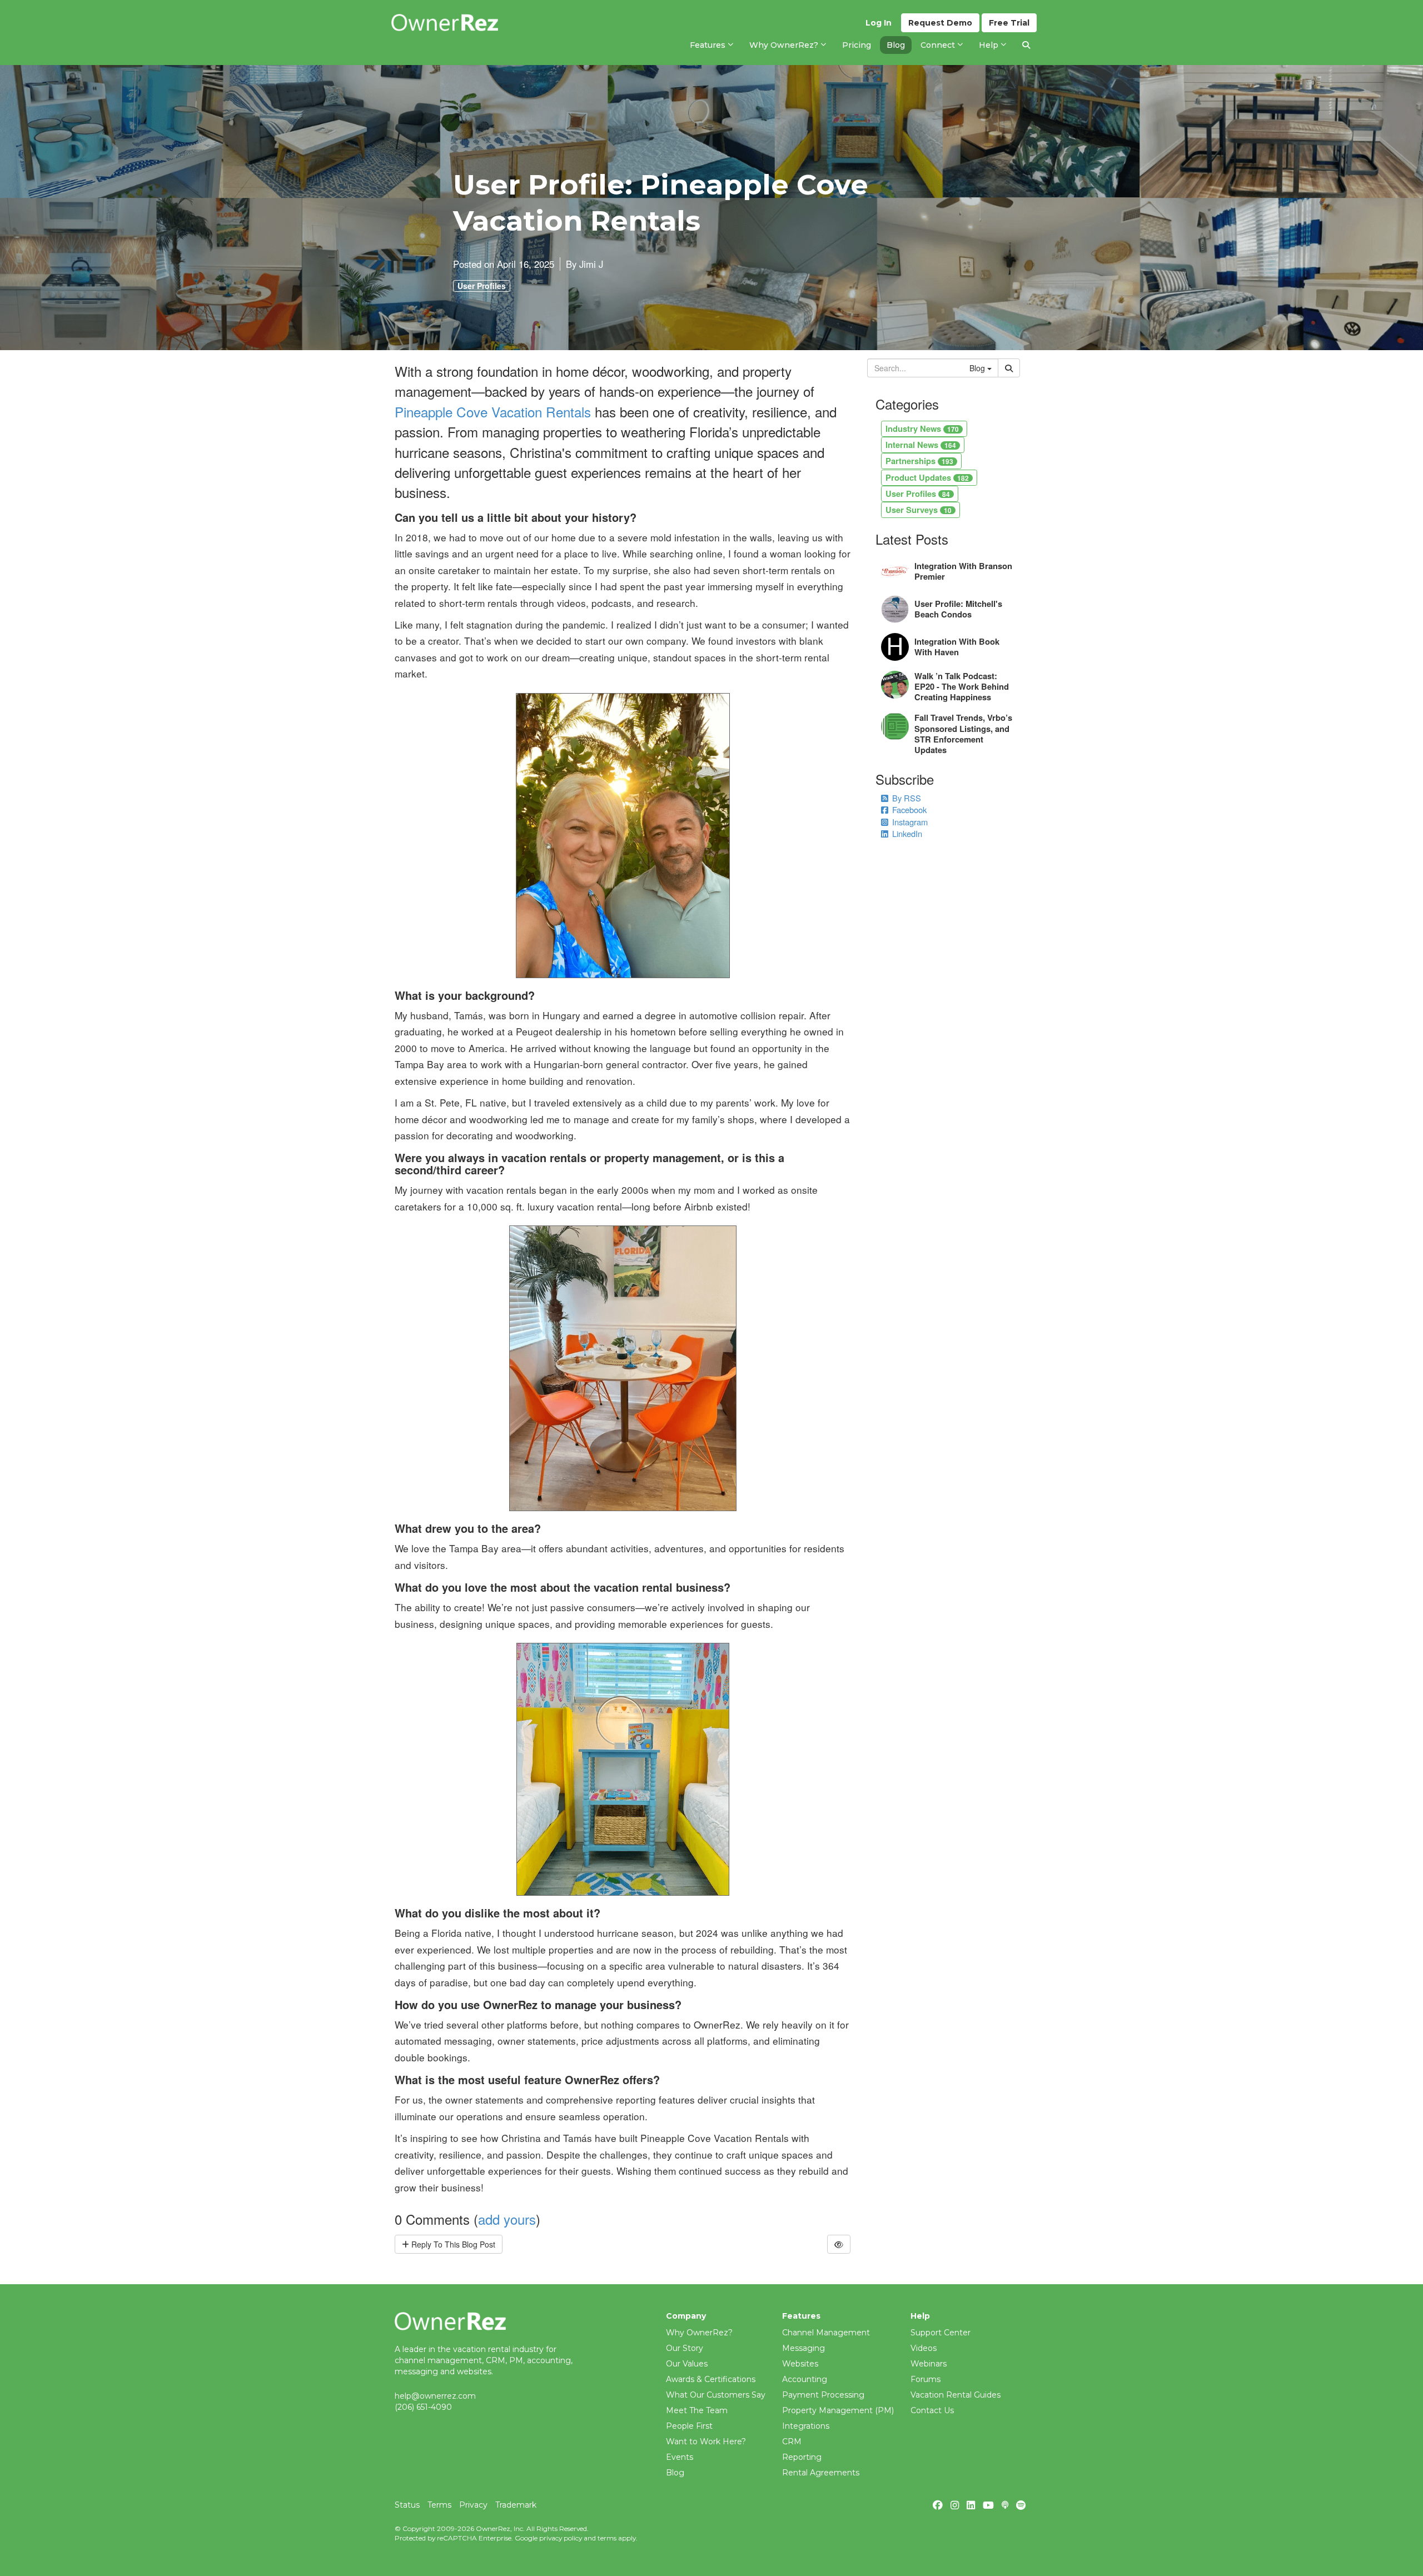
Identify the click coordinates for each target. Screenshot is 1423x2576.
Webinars (929, 2364)
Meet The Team (697, 2410)
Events (680, 2457)
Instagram (910, 822)
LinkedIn (907, 833)
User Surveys (919, 510)
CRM (792, 2442)
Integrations (806, 2426)
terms (607, 2538)
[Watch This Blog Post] (839, 2244)
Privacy (473, 2505)
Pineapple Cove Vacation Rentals (493, 412)
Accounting (805, 2379)
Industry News (922, 428)
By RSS (907, 798)
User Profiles (482, 286)
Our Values (687, 2364)
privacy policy (561, 2538)
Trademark (516, 2505)
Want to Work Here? (706, 2442)
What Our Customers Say (716, 2395)
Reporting (802, 2457)
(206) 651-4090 (423, 2407)
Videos (924, 2348)
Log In (879, 23)
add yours (507, 2219)
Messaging (803, 2348)
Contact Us (932, 2410)
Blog (675, 2473)
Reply (452, 2244)
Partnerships (919, 461)
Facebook (909, 809)
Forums (926, 2379)
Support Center (941, 2333)
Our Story (685, 2348)
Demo (940, 23)
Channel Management (826, 2333)
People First (689, 2426)
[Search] (1026, 45)
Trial (1009, 23)
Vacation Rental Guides (956, 2395)
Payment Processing (823, 2395)
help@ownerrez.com (435, 2396)
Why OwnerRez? (699, 2333)
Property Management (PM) (838, 2410)
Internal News (921, 445)
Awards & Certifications (711, 2379)
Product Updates (927, 477)
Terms (439, 2505)
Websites (800, 2364)
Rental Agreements (821, 2473)
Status (407, 2505)
